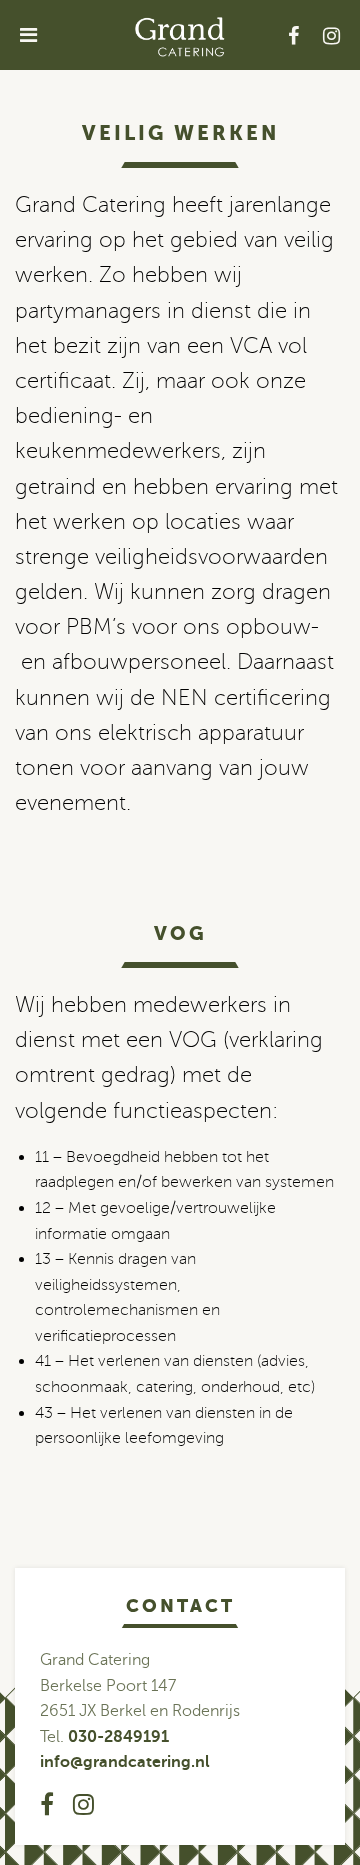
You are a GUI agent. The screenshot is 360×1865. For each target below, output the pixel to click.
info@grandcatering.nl (125, 1762)
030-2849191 (118, 1737)
